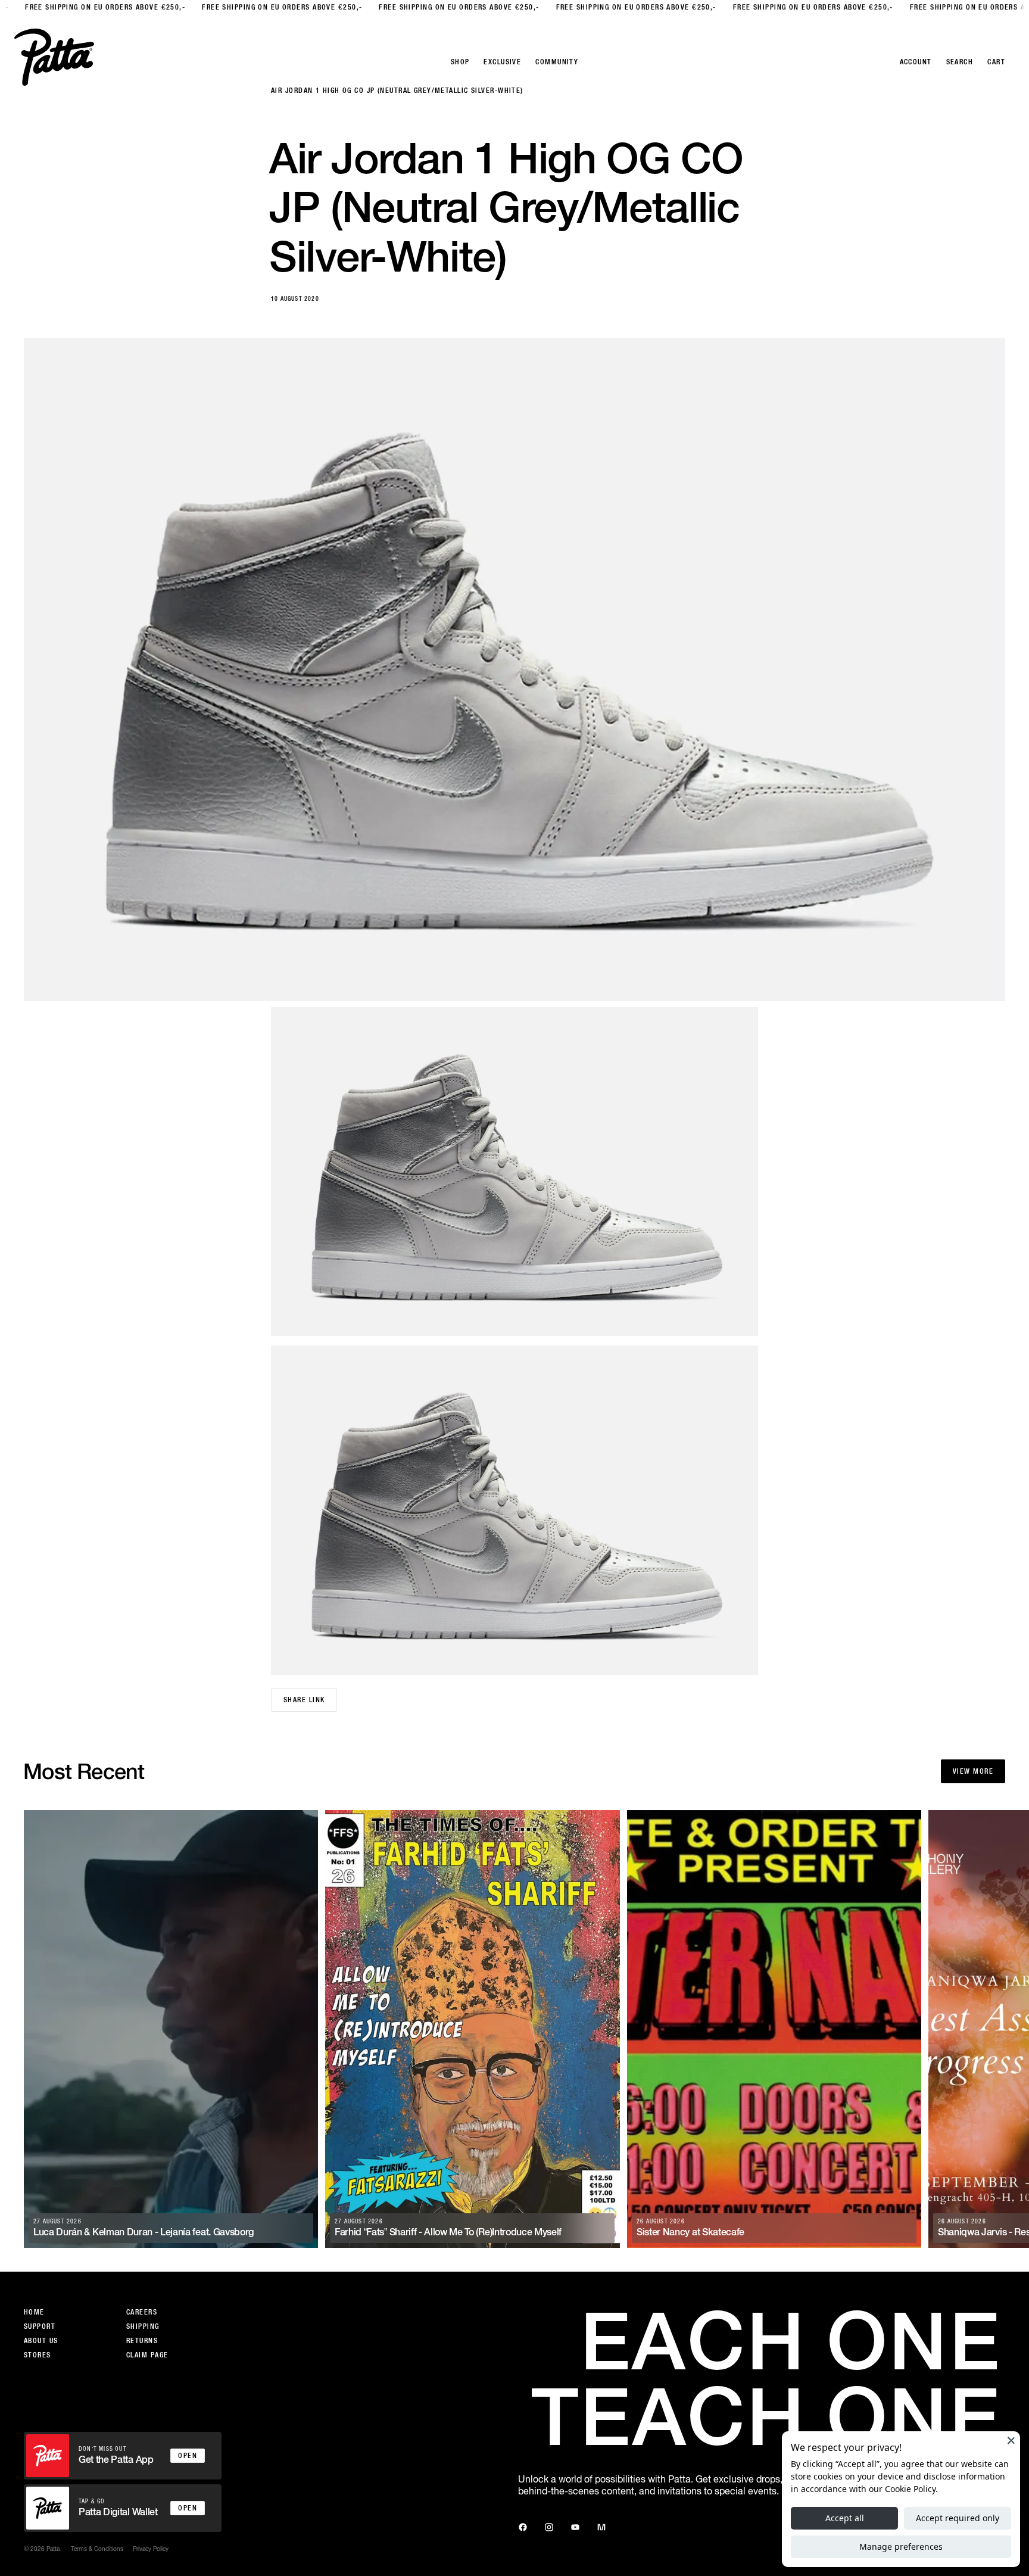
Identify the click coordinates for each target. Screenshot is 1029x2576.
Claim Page (147, 2355)
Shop (460, 62)
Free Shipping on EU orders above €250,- (82, 7)
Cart (996, 62)
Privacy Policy (151, 2549)
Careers (142, 2312)
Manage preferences (901, 2547)
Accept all (845, 2518)
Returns (142, 2341)
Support (40, 2326)
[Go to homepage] (54, 57)
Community (557, 62)
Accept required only (958, 2518)
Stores (38, 2355)
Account (916, 62)
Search (960, 62)
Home (34, 2312)
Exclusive (502, 62)
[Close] (1011, 2440)
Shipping (143, 2326)
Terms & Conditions (97, 2549)
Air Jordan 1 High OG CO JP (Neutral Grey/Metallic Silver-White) (397, 91)
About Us (41, 2341)
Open (188, 2456)
